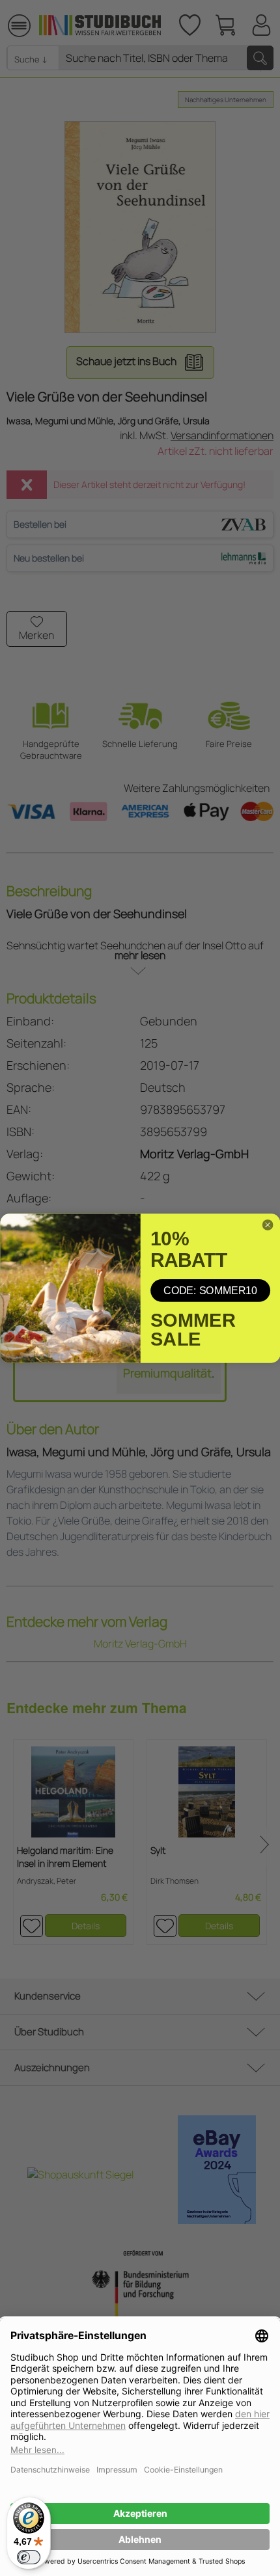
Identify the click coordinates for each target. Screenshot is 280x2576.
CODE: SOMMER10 (210, 1290)
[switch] (29, 2557)
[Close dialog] (268, 1225)
